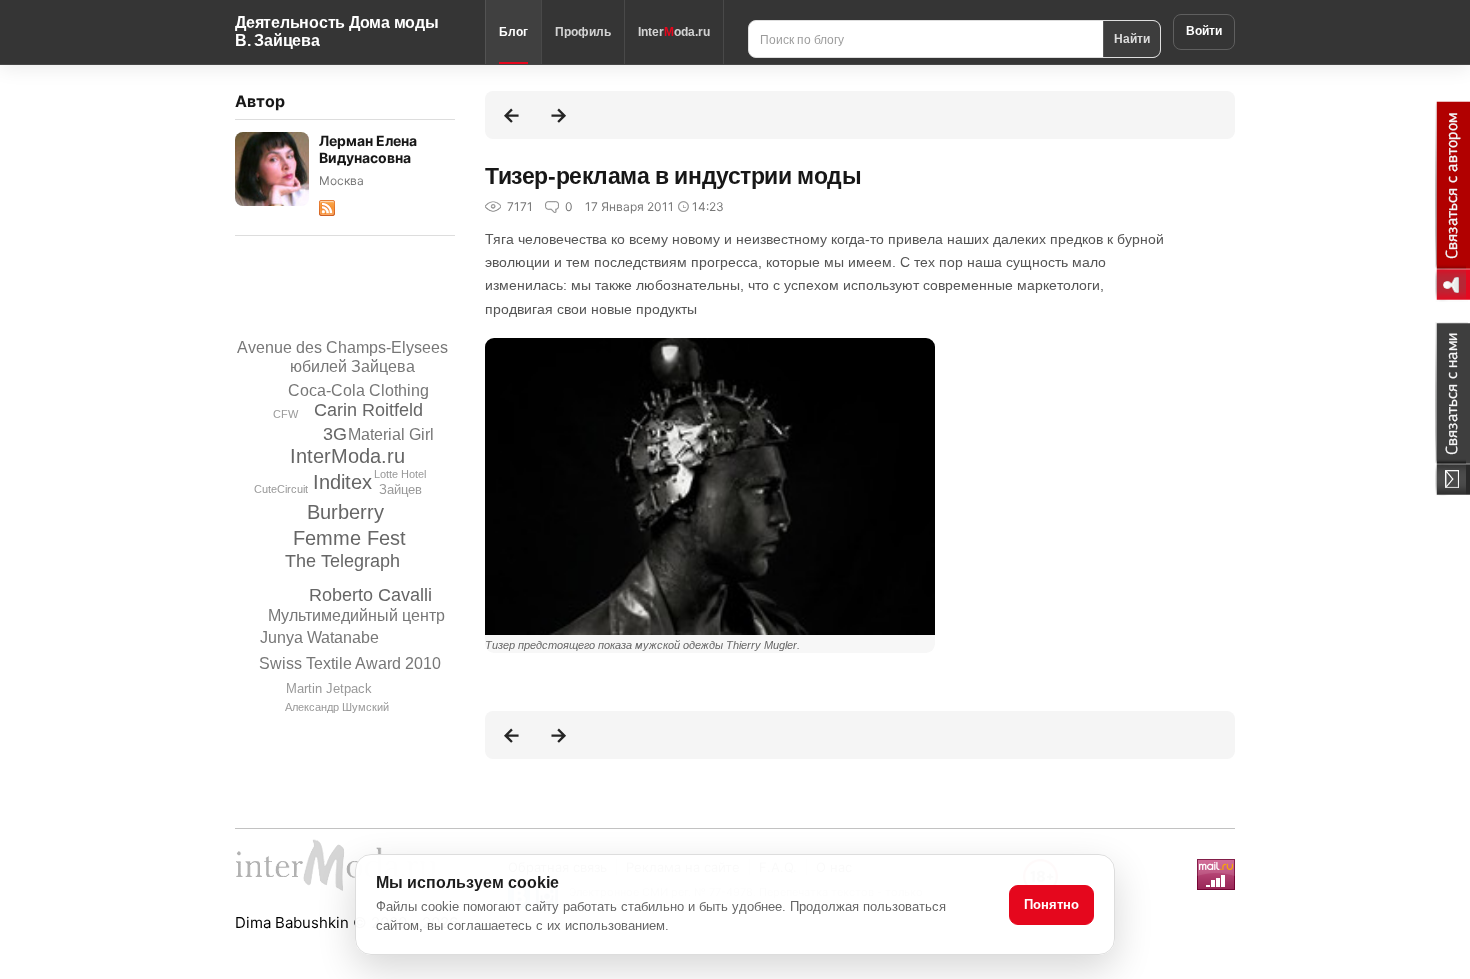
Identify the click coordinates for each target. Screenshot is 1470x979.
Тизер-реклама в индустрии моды (673, 176)
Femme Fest (349, 538)
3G (335, 434)
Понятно (1051, 904)
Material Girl (391, 434)
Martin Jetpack (329, 688)
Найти (1132, 38)
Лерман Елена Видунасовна (368, 149)
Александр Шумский (337, 707)
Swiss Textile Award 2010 (350, 663)
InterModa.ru (347, 456)
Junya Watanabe (319, 637)
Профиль (583, 32)
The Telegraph (342, 561)
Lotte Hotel (400, 474)
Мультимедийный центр (356, 615)
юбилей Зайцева (352, 366)
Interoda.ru (674, 32)
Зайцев (400, 489)
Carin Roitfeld (368, 410)
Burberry (345, 512)
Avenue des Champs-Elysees (342, 347)
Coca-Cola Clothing (358, 390)
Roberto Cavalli (370, 595)
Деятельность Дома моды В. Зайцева (337, 31)
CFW (285, 414)
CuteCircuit (281, 489)
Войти (1204, 31)
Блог (513, 32)
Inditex (342, 482)
